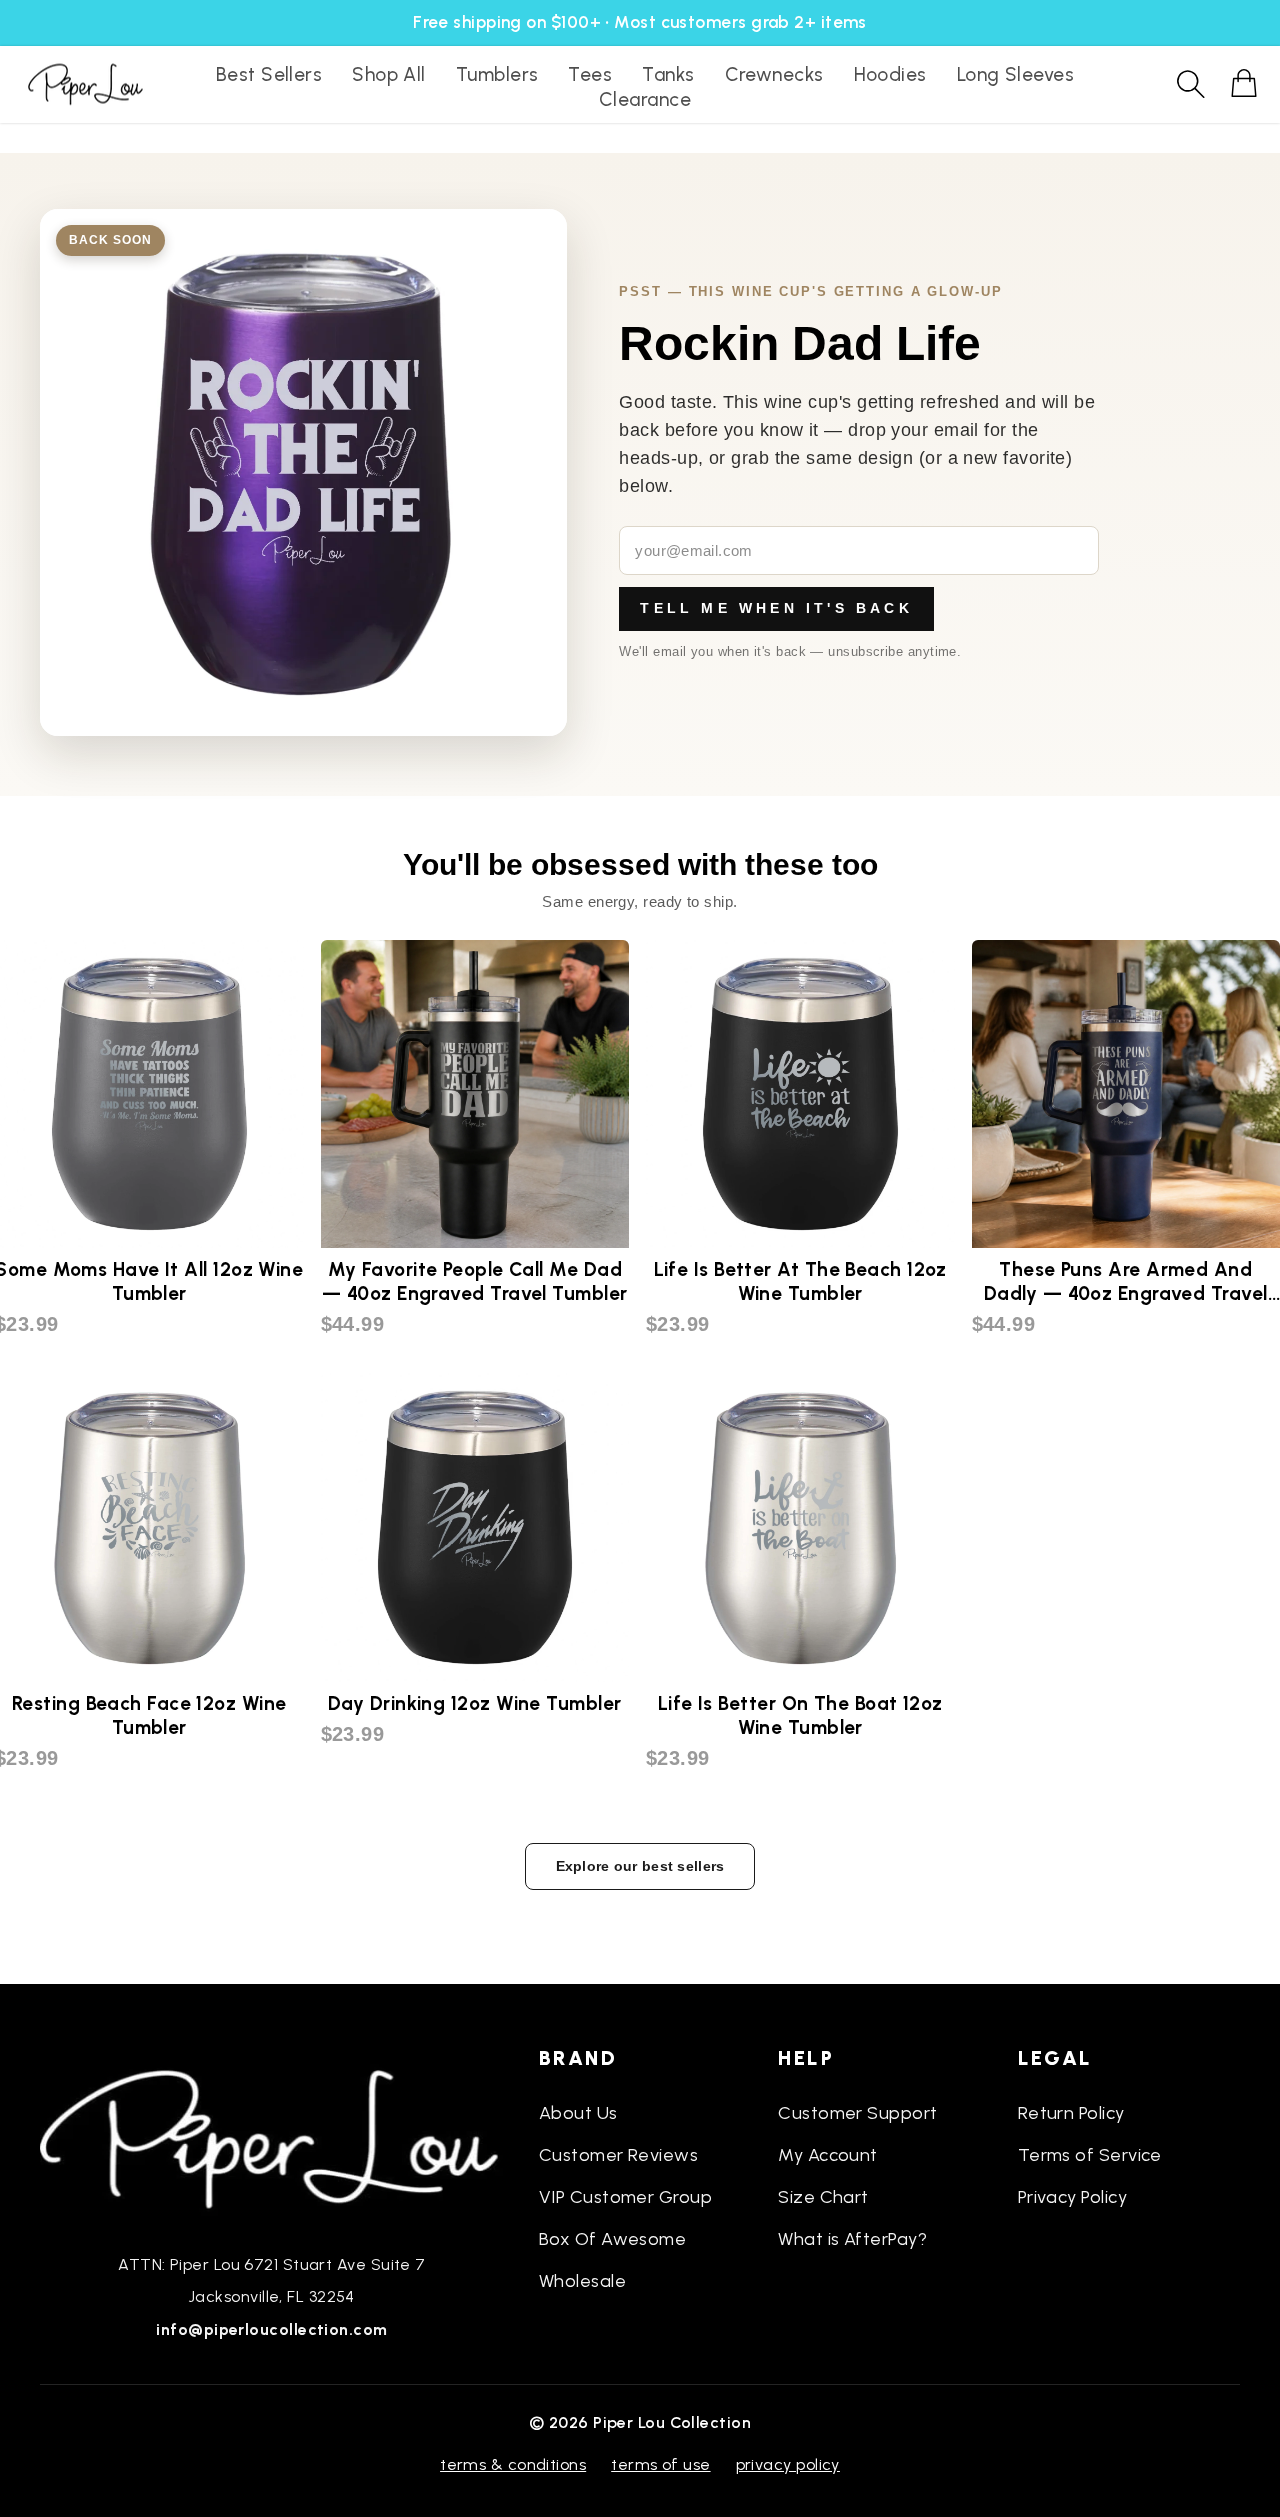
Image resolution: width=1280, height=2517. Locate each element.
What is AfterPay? (852, 2239)
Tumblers (497, 74)
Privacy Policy (1072, 2197)
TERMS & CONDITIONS (513, 2464)
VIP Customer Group (625, 2197)
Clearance (645, 99)
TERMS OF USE (660, 2464)
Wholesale (582, 2281)
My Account (828, 2155)
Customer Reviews (618, 2155)
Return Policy (1071, 2113)
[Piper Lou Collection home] (272, 2137)
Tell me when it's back (776, 608)
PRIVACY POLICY (788, 2464)
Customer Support (857, 2113)
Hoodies (890, 74)
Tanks (668, 74)
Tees (590, 74)
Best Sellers (269, 74)
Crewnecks (774, 74)
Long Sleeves (1015, 74)
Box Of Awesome (612, 2239)
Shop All (389, 74)
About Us (578, 2113)
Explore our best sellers (640, 1866)
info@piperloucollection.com (271, 2329)
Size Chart (823, 2197)
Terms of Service (1090, 2155)
